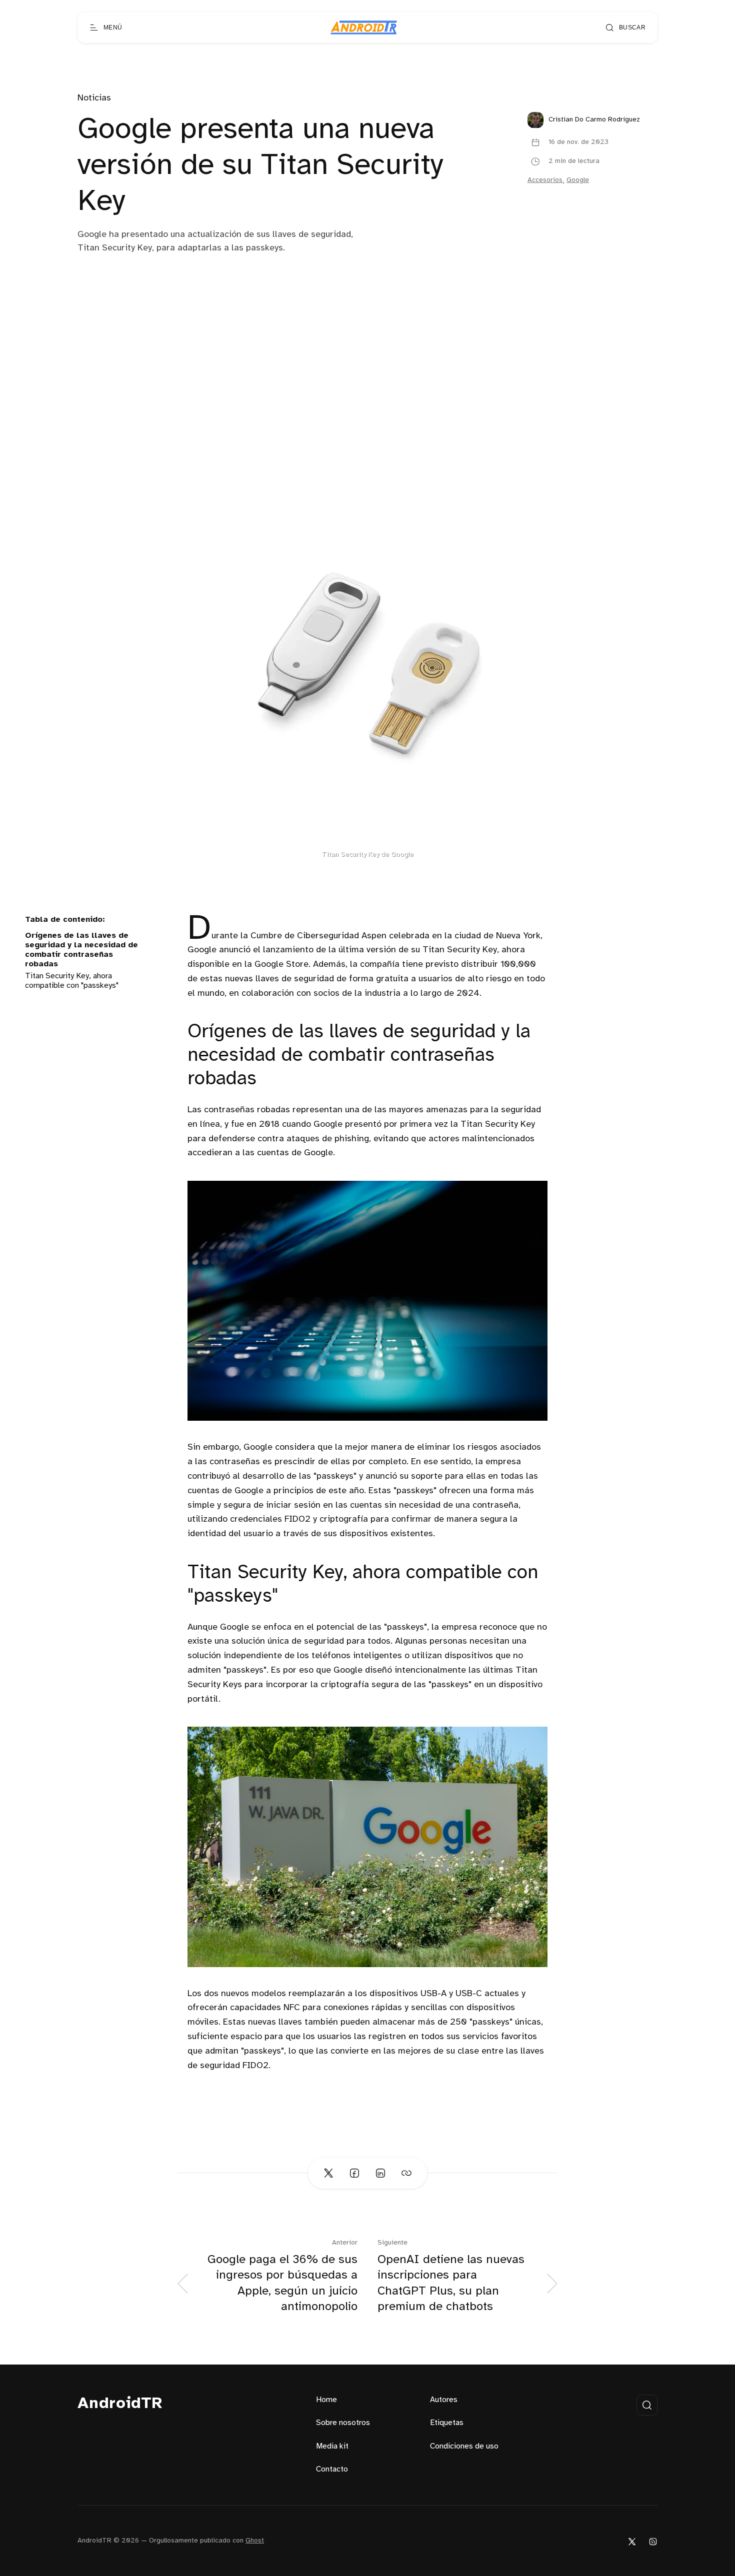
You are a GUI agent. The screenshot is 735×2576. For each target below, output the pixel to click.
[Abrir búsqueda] (647, 2405)
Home (326, 2400)
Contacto (332, 2469)
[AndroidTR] (364, 27)
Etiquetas (447, 2423)
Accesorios (545, 180)
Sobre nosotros (343, 2423)
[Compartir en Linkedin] (380, 2173)
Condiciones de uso (464, 2446)
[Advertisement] (367, 380)
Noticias (94, 98)
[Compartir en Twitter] (328, 2173)
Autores (444, 2400)
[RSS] (653, 2541)
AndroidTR (120, 2404)
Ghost (255, 2541)
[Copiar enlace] (406, 2173)
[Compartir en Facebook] (354, 2173)
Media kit (332, 2446)
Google (578, 180)
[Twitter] (632, 2541)
